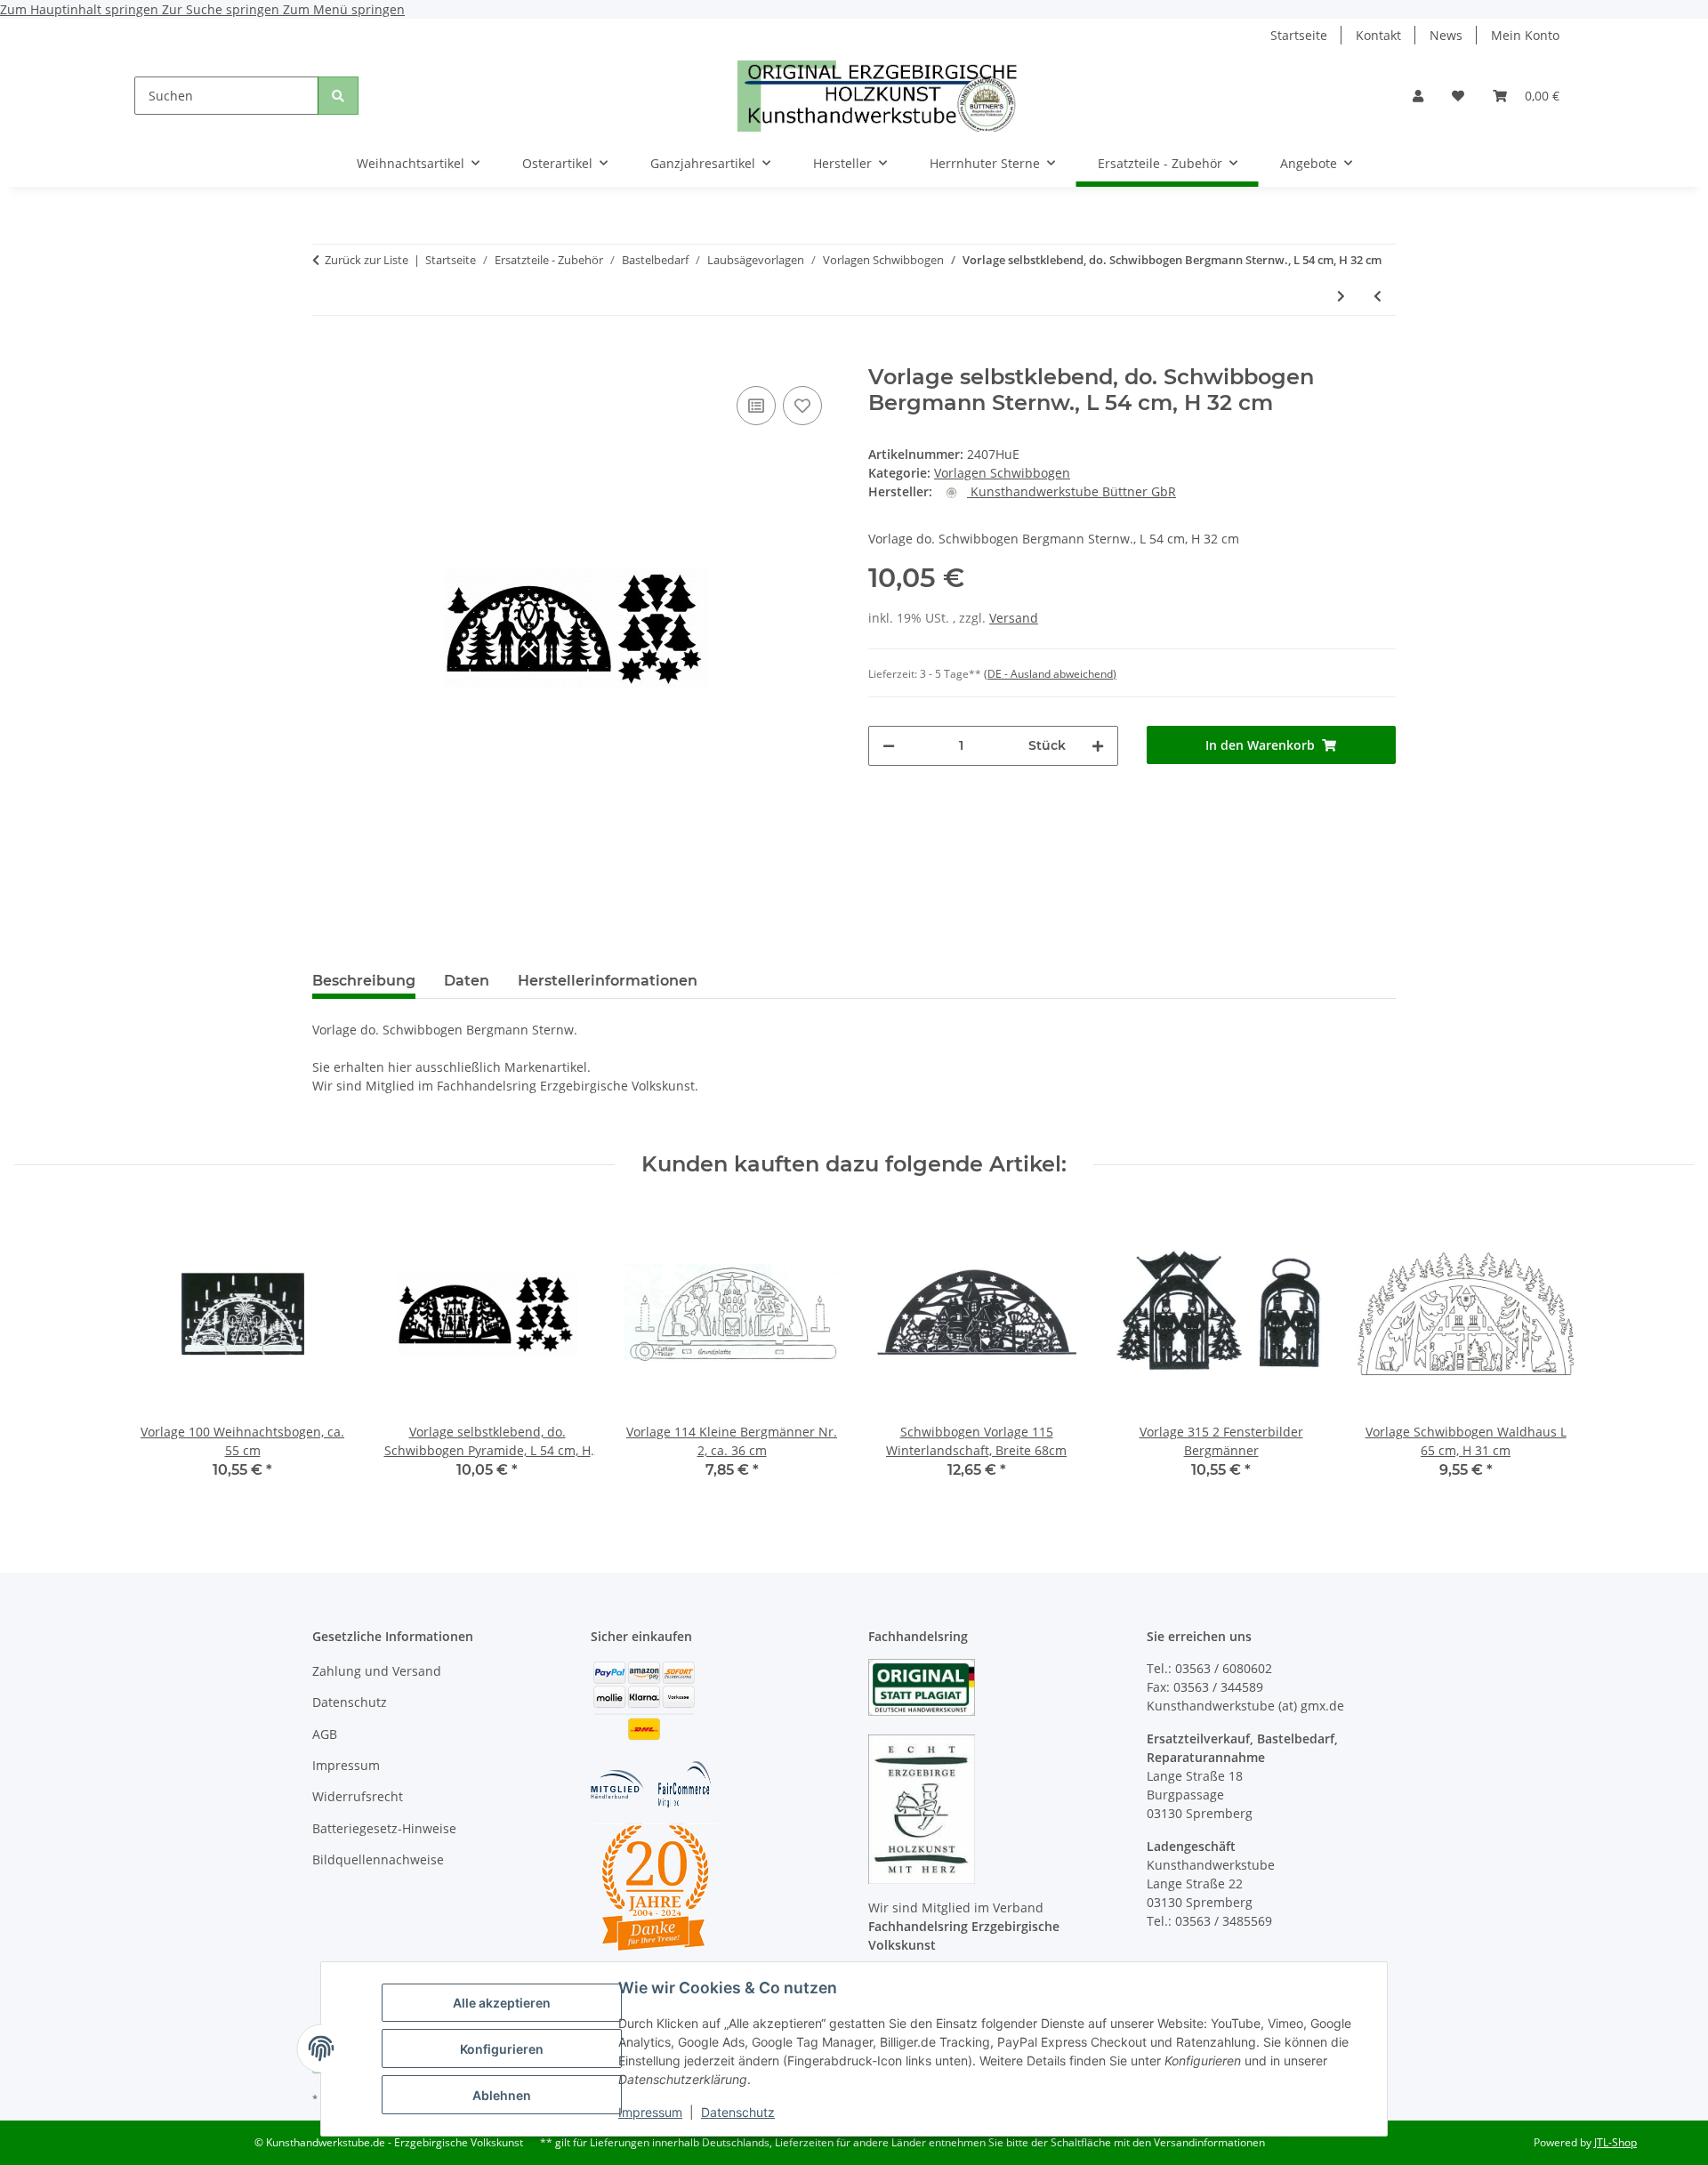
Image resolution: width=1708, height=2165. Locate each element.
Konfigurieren (502, 2049)
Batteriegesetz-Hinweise (384, 1828)
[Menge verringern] (889, 746)
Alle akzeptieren (502, 2003)
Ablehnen (502, 2095)
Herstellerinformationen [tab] (608, 981)
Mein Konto (1525, 35)
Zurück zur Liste (367, 260)
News (1446, 35)
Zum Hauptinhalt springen (81, 9)
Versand (1014, 618)
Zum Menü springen (344, 9)
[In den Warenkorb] (326, 355)
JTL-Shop (1615, 2142)
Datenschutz (738, 2112)
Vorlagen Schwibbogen (1002, 473)
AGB (325, 1734)
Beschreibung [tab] (364, 981)
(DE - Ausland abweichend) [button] (1050, 674)
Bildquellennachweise (378, 1859)
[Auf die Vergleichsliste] (756, 406)
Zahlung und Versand (377, 1671)
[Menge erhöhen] (1098, 746)
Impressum (650, 2112)
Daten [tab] (467, 981)
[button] (1418, 96)
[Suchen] (338, 96)
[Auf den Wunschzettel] (802, 406)
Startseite (1299, 35)
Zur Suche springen (222, 9)
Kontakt (1378, 35)
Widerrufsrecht (358, 1796)
